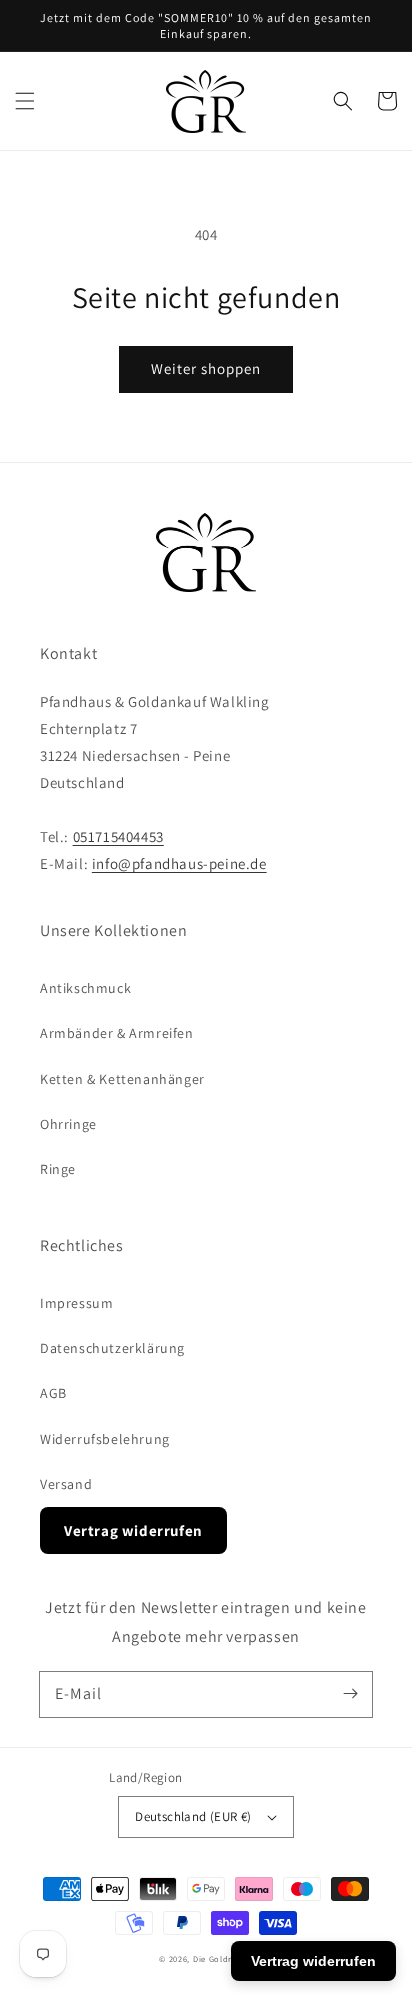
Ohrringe (68, 1124)
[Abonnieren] (350, 1694)
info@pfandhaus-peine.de (179, 863)
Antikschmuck (85, 988)
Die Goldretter (223, 1958)
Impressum (76, 1303)
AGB (53, 1393)
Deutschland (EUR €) (193, 1816)
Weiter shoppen (206, 368)
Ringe (58, 1169)
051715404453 (118, 836)
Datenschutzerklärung (112, 1348)
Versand (66, 1484)
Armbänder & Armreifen (117, 1033)
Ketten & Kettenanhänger (122, 1079)
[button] (25, 101)
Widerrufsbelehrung (105, 1439)
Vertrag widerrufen (133, 1530)
